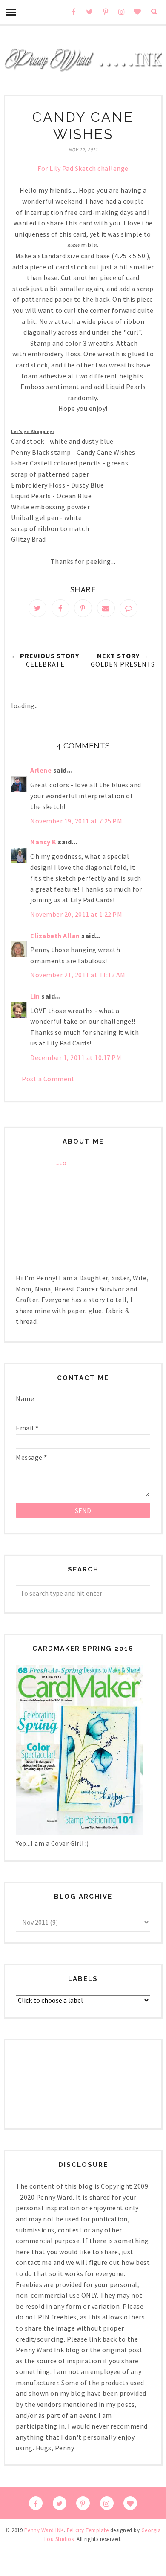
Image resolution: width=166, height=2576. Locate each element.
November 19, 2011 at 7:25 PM (76, 821)
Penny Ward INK (44, 2530)
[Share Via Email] (106, 608)
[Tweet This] (37, 608)
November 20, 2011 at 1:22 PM (76, 914)
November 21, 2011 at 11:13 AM (78, 975)
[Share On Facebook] (60, 608)
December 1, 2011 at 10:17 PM (76, 1057)
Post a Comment (48, 1079)
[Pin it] (83, 608)
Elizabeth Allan (55, 936)
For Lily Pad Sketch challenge (83, 168)
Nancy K (43, 842)
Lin (35, 996)
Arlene (41, 770)
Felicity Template (88, 2530)
